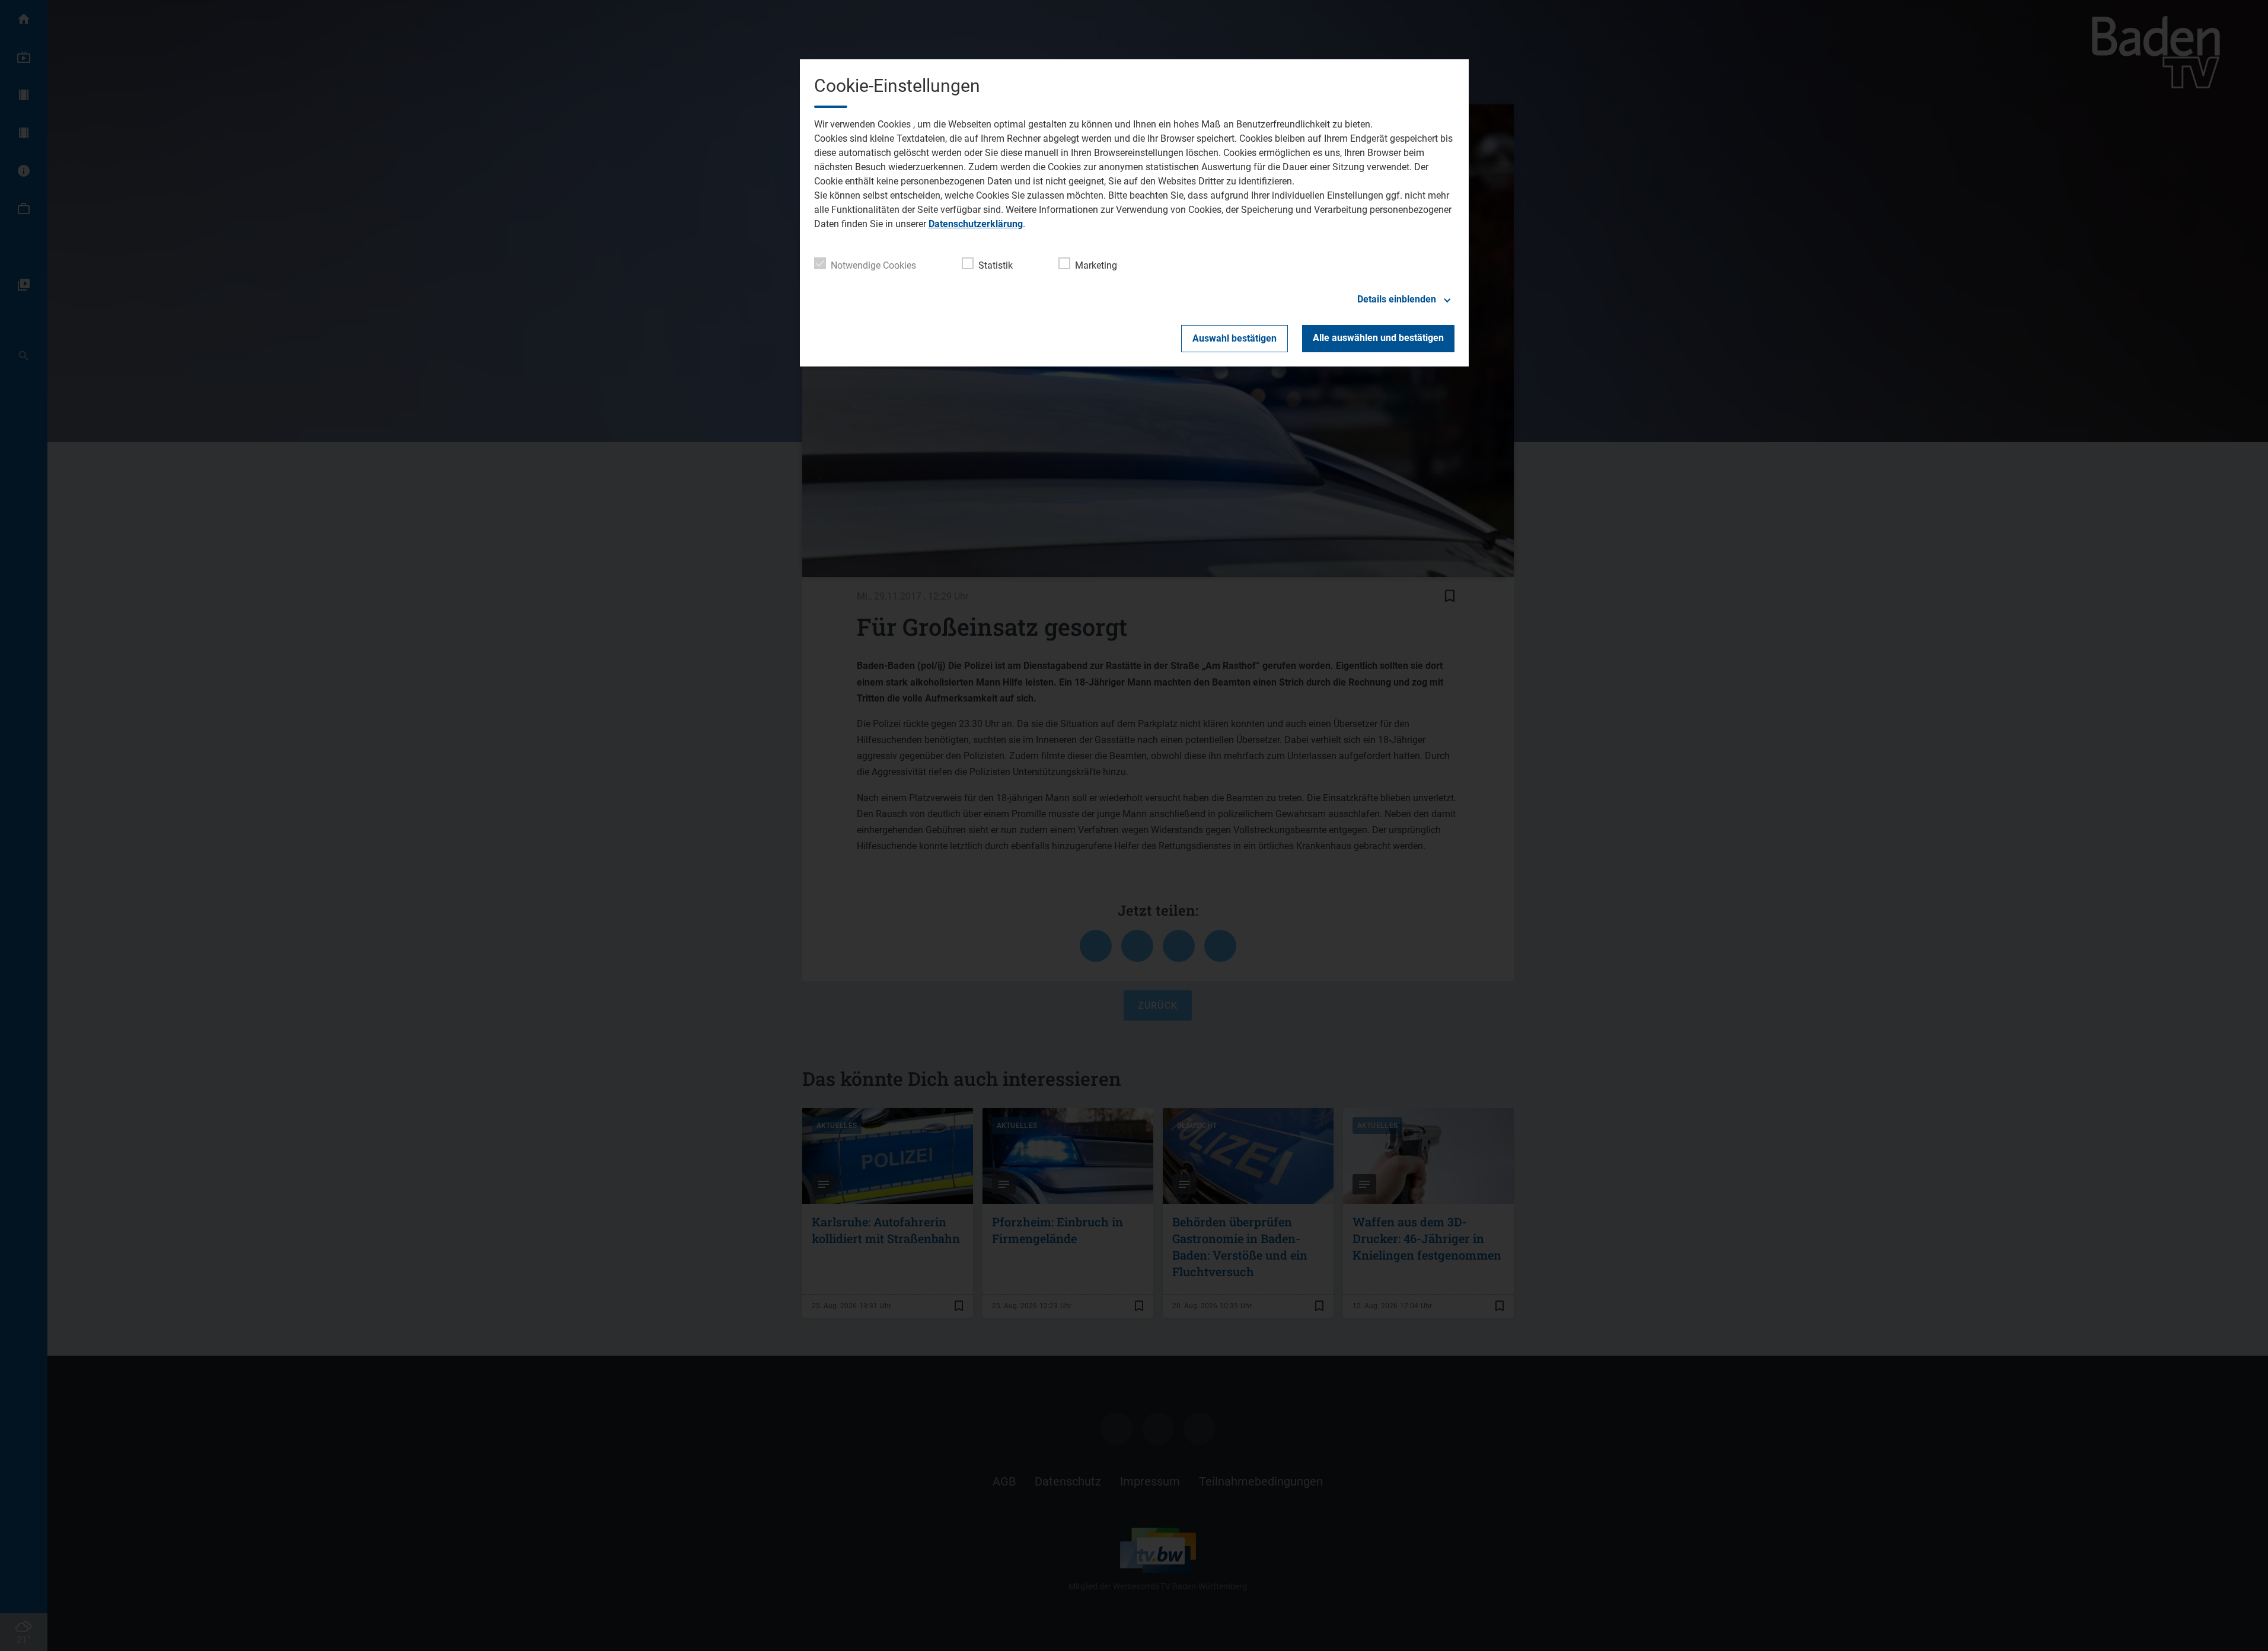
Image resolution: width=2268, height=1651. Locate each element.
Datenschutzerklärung (976, 224)
